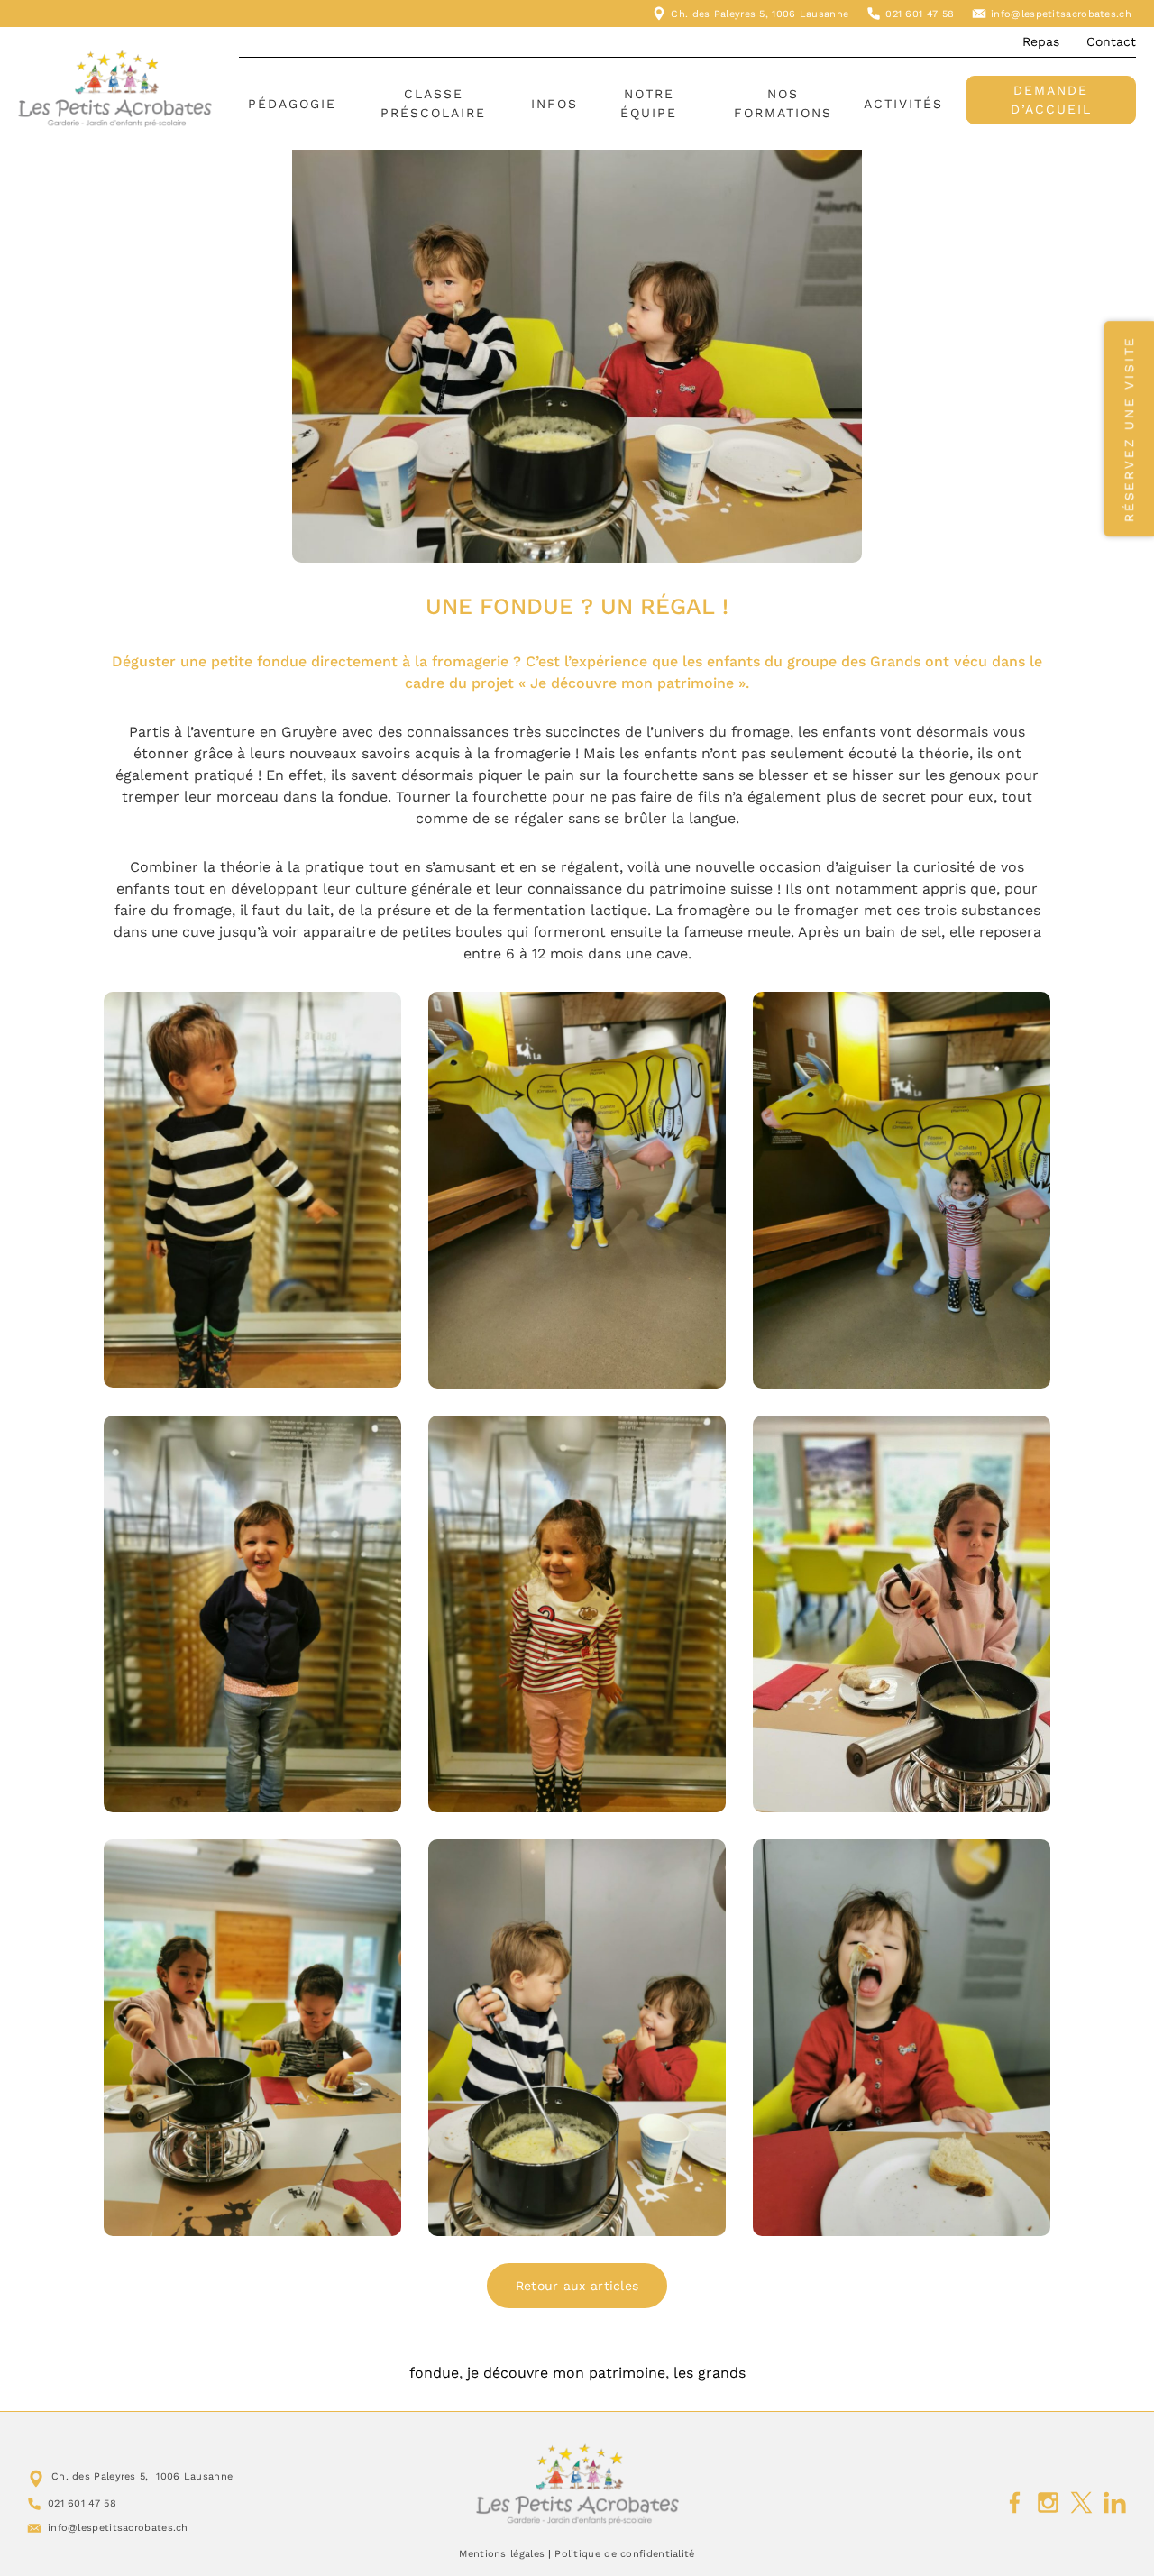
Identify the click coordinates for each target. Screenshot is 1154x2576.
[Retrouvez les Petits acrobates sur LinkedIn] (1115, 2503)
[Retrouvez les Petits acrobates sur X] (1081, 2503)
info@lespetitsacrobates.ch (1061, 14)
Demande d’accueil (1051, 100)
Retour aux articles (577, 2286)
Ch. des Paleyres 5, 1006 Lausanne (760, 14)
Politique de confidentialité (624, 2554)
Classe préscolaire (433, 103)
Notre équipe (649, 103)
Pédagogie (292, 104)
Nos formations (783, 103)
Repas (1041, 41)
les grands (710, 2373)
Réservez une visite (1129, 429)
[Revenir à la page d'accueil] (577, 2484)
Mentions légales (502, 2554)
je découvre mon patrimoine (566, 2373)
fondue (434, 2373)
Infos (554, 104)
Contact (1111, 41)
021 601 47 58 (920, 14)
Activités (903, 104)
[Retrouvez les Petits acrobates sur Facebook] (1015, 2503)
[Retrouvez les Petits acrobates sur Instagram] (1048, 2503)
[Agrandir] (378, 1015)
